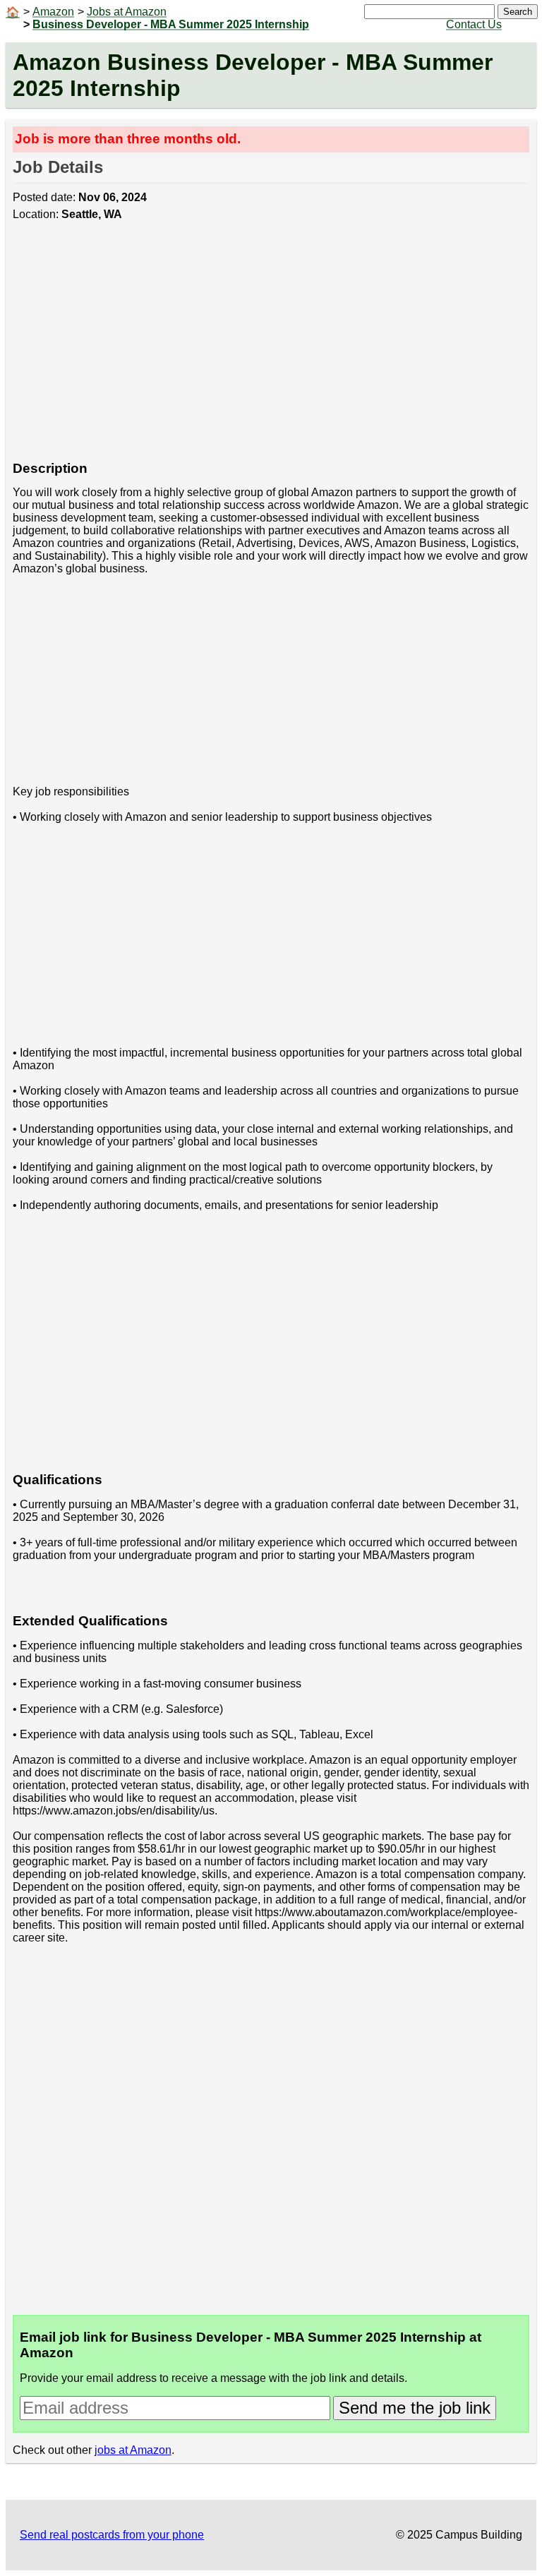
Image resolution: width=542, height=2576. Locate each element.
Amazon (53, 12)
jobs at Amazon (133, 2450)
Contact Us (474, 24)
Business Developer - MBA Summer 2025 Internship (171, 24)
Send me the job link (415, 2408)
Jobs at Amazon (127, 12)
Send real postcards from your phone (112, 2535)
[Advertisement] (271, 349)
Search (518, 12)
